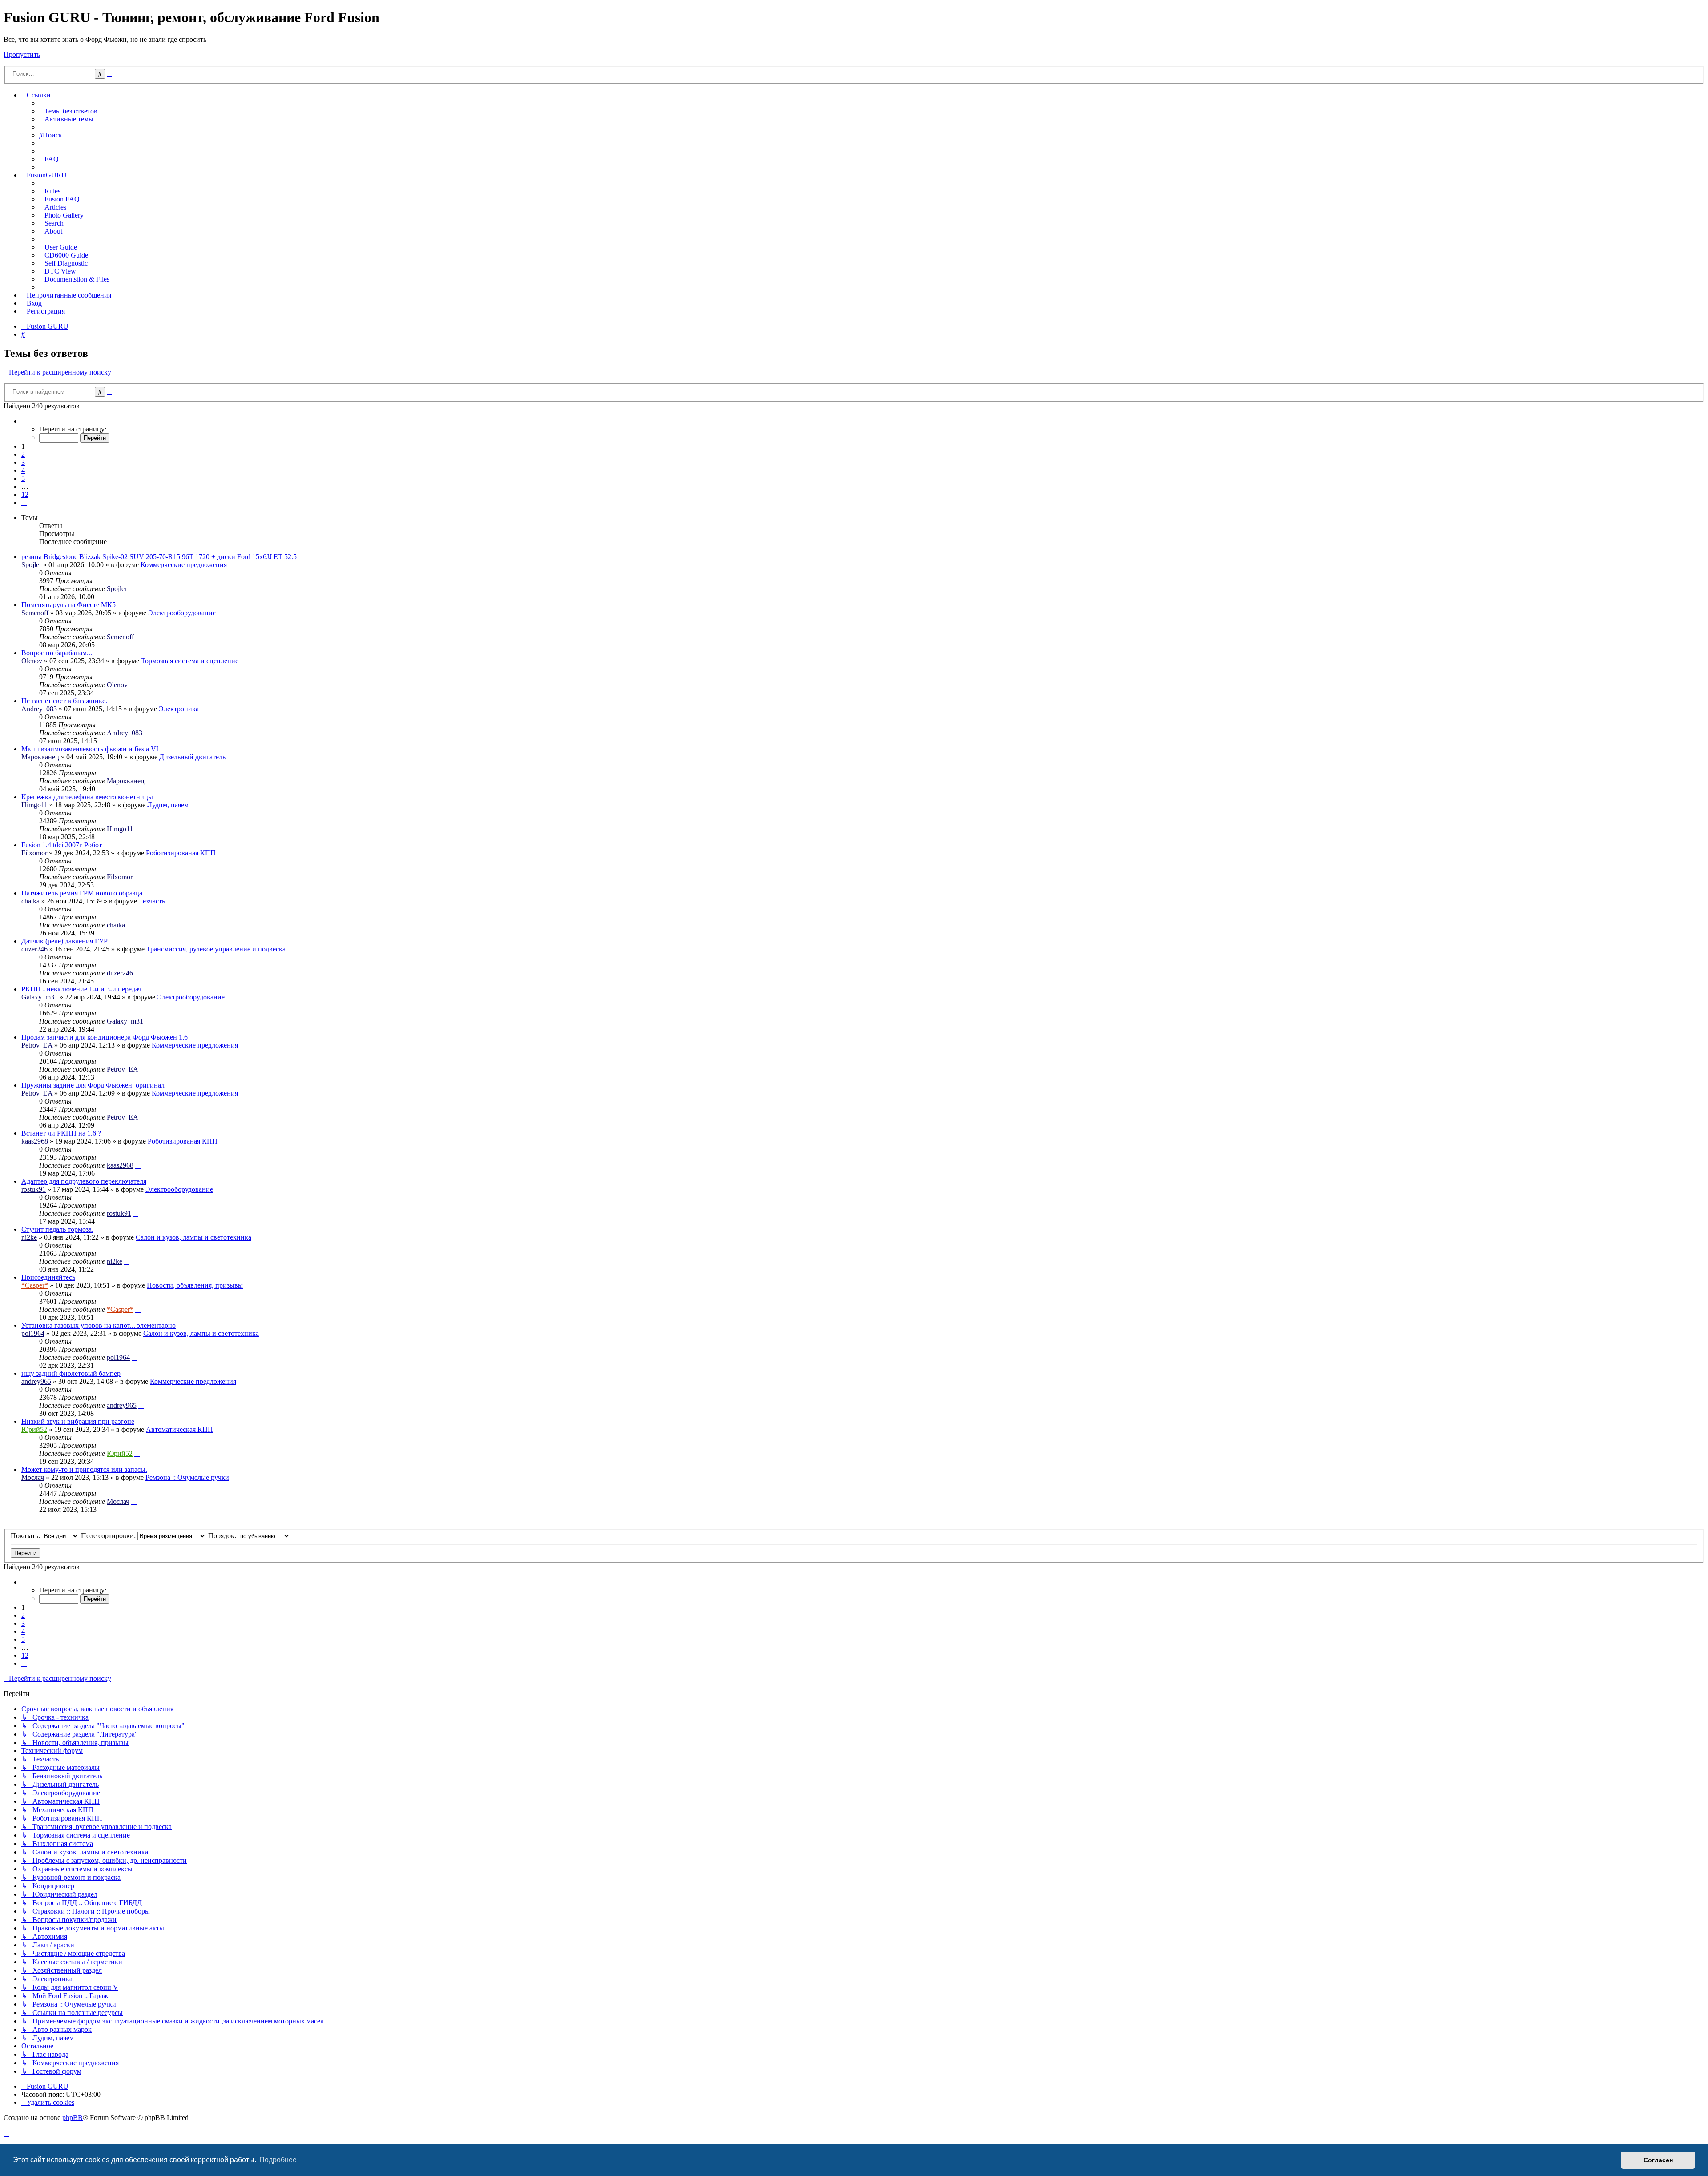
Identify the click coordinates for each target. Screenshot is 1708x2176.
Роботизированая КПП (181, 853)
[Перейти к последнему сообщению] (131, 589)
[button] (24, 421)
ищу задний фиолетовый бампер (71, 1373)
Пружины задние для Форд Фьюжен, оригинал (93, 1085)
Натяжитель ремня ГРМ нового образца (82, 893)
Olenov (32, 661)
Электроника (179, 709)
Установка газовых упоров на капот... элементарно (99, 1325)
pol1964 (33, 1333)
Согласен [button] (1658, 2160)
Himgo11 (34, 805)
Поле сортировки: (109, 1536)
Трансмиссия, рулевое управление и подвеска (216, 949)
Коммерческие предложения (184, 565)
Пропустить (22, 54)
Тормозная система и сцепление (190, 661)
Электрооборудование (182, 613)
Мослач (33, 1477)
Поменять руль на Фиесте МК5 (68, 605)
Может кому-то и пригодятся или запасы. (84, 1469)
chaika (30, 901)
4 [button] (23, 470)
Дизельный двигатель (192, 757)
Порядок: (223, 1536)
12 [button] (25, 494)
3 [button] (23, 462)
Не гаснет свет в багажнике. (64, 701)
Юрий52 (34, 1429)
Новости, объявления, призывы (195, 1285)
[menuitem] (68, 111)
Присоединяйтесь (48, 1277)
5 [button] (23, 478)
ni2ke (29, 1237)
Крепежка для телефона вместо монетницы (87, 797)
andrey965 (36, 1381)
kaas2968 (35, 1141)
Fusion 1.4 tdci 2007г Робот (62, 845)
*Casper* (35, 1285)
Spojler (31, 565)
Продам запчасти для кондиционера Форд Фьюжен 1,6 (105, 1037)
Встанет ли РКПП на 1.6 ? (61, 1133)
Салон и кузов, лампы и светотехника (193, 1237)
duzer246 (34, 949)
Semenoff (35, 613)
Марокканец (40, 757)
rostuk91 (34, 1189)
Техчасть (152, 901)
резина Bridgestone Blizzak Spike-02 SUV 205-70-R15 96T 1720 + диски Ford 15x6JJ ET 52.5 (159, 557)
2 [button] (23, 454)
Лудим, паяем (168, 805)
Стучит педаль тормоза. (57, 1229)
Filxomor (34, 853)
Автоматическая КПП (179, 1429)
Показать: (26, 1536)
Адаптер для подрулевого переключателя (84, 1181)
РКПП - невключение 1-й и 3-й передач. (82, 989)
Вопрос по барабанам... (57, 653)
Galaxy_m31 (40, 997)
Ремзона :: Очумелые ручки (187, 1477)
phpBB (73, 2118)
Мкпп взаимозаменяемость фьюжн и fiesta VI (90, 749)
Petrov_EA (37, 1045)
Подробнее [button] (278, 2160)
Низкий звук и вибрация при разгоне (78, 1421)
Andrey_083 (39, 709)
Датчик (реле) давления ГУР (64, 941)
